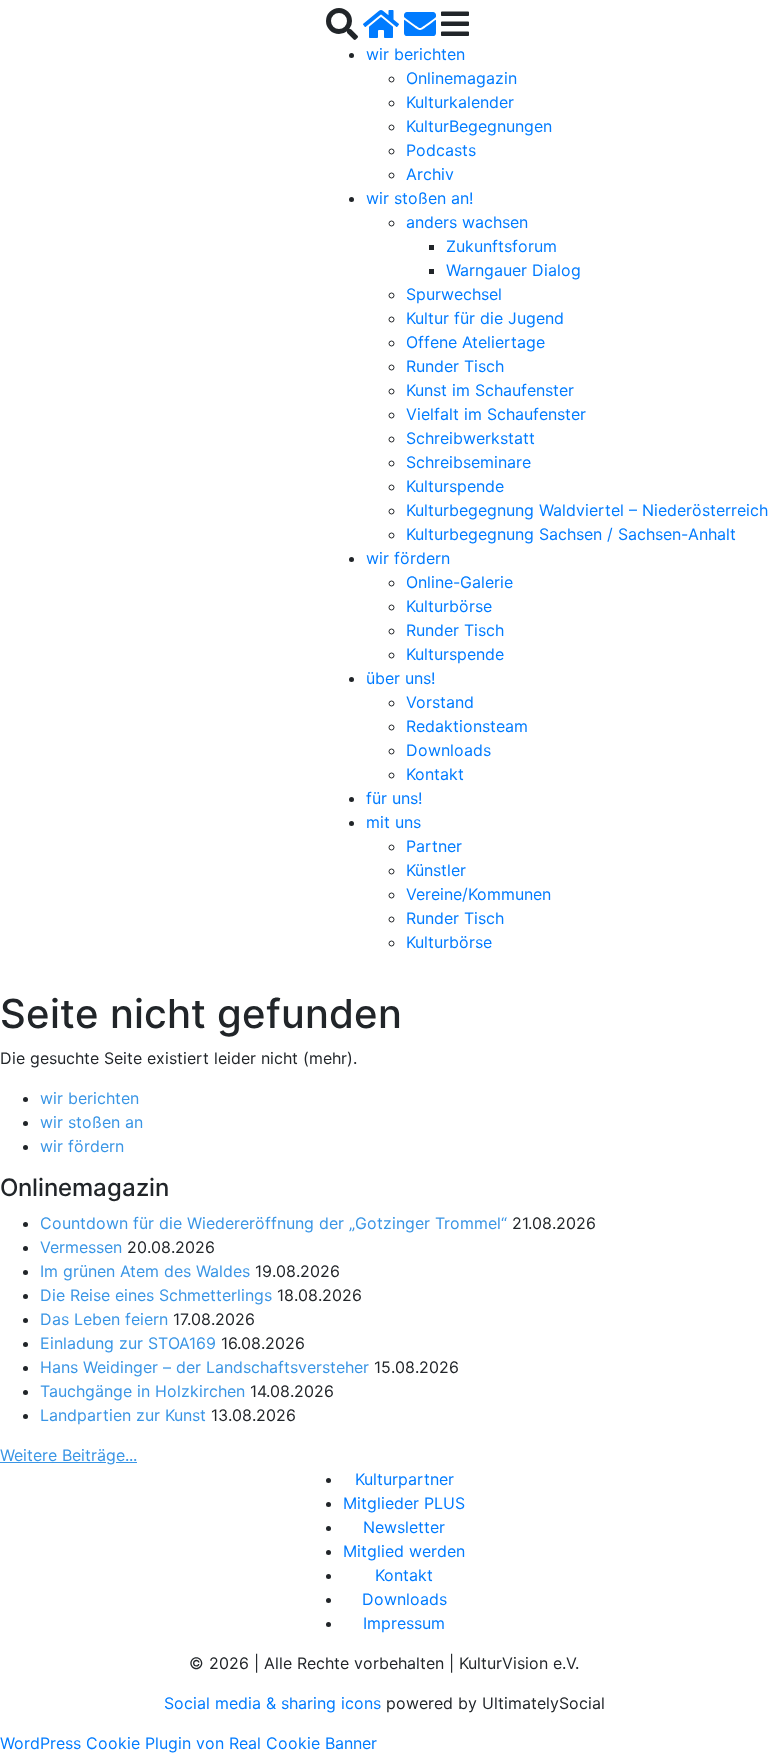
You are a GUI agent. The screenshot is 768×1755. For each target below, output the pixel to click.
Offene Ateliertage (475, 342)
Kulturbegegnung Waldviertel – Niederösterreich (587, 510)
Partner (434, 846)
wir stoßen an (91, 1122)
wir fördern (408, 558)
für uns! (394, 798)
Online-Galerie (459, 582)
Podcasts (441, 150)
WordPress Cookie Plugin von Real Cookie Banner (188, 1743)
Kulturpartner (404, 1479)
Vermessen (81, 1247)
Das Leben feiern (104, 1319)
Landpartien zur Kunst (123, 1415)
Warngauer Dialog (513, 270)
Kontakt (435, 774)
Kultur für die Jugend (485, 318)
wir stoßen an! (419, 198)
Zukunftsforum (501, 246)
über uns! (400, 678)
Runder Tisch (455, 366)
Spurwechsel (454, 294)
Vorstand (440, 702)
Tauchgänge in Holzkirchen (142, 1391)
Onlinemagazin (461, 78)
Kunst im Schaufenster (490, 390)
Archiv (430, 174)
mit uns (393, 822)
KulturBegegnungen (479, 126)
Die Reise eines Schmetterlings (156, 1295)
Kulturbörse (449, 606)
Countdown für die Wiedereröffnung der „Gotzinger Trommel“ (273, 1223)
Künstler (436, 870)
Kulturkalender (460, 102)
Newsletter (404, 1527)
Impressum (404, 1623)
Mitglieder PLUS (404, 1503)
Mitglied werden (404, 1551)
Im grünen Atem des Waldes (145, 1271)
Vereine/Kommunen (478, 894)
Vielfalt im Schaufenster (496, 414)
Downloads (448, 750)
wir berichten (415, 54)
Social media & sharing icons (275, 1703)
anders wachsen (467, 222)
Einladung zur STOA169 (128, 1343)
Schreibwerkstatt (470, 438)
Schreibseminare (468, 462)
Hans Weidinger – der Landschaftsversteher (204, 1367)
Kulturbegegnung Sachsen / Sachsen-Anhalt (571, 534)
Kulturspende (455, 486)
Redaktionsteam (467, 726)
